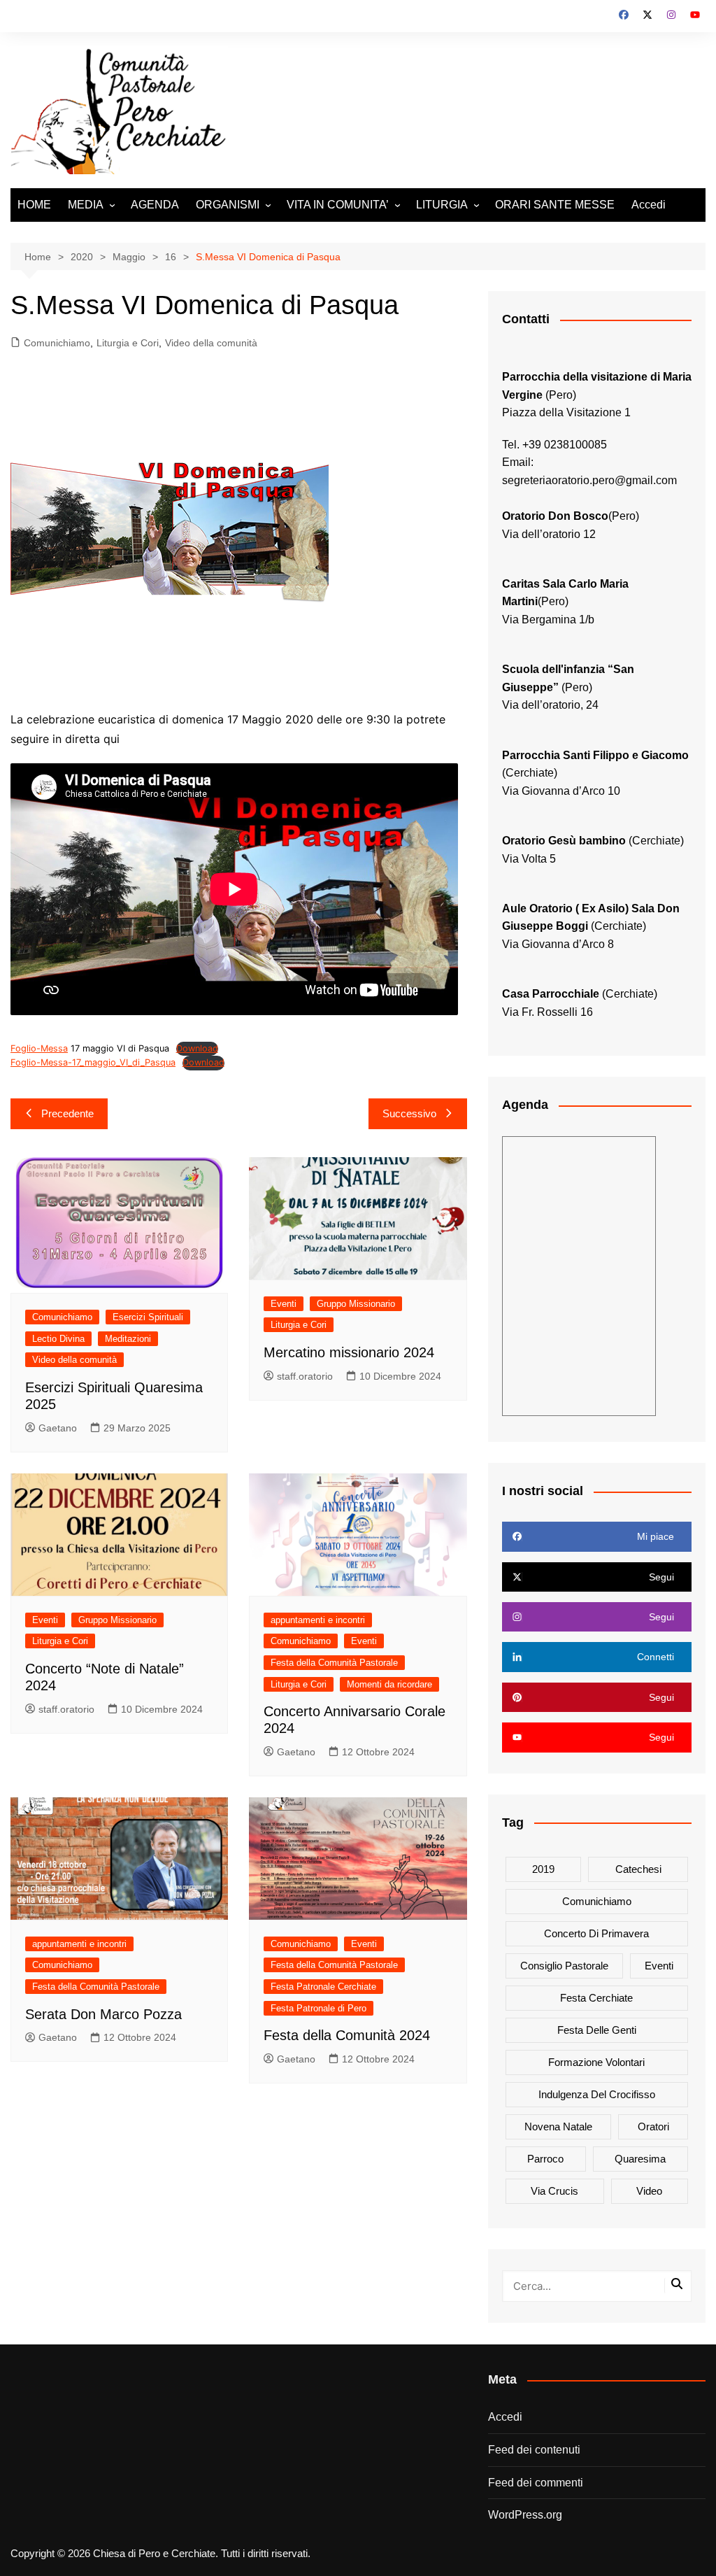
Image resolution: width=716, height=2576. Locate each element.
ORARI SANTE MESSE (555, 205)
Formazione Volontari (596, 2062)
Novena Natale (558, 2126)
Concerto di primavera (596, 1933)
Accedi (649, 205)
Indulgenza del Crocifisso (597, 2094)
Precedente (67, 1113)
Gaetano (58, 1428)
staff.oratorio (305, 1376)
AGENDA (155, 205)
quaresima (640, 2159)
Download (197, 1048)
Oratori (653, 2126)
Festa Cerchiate (596, 1998)
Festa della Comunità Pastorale (334, 1663)
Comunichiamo (57, 343)
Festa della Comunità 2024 (347, 2035)
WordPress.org (525, 2515)
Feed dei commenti (536, 2483)
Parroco (545, 2159)
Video (649, 2191)
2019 (543, 1869)
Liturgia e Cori (128, 343)
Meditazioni (128, 1339)
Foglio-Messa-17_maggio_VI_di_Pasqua (93, 1062)
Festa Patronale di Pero (318, 2008)
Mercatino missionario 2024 (349, 1352)
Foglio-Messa (39, 1048)
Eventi (284, 1304)
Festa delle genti (597, 2030)
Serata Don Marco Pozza (103, 2014)
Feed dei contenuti (534, 2450)
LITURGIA (442, 205)
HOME (34, 205)
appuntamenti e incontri (318, 1620)
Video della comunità (211, 343)
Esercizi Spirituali (148, 1317)
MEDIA (86, 205)
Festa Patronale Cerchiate (323, 1987)
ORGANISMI (228, 205)
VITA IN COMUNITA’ (338, 205)
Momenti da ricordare (389, 1684)
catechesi (638, 1869)
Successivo (409, 1113)
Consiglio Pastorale (564, 1966)
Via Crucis (554, 2191)
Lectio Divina (58, 1339)
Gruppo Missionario (356, 1304)
